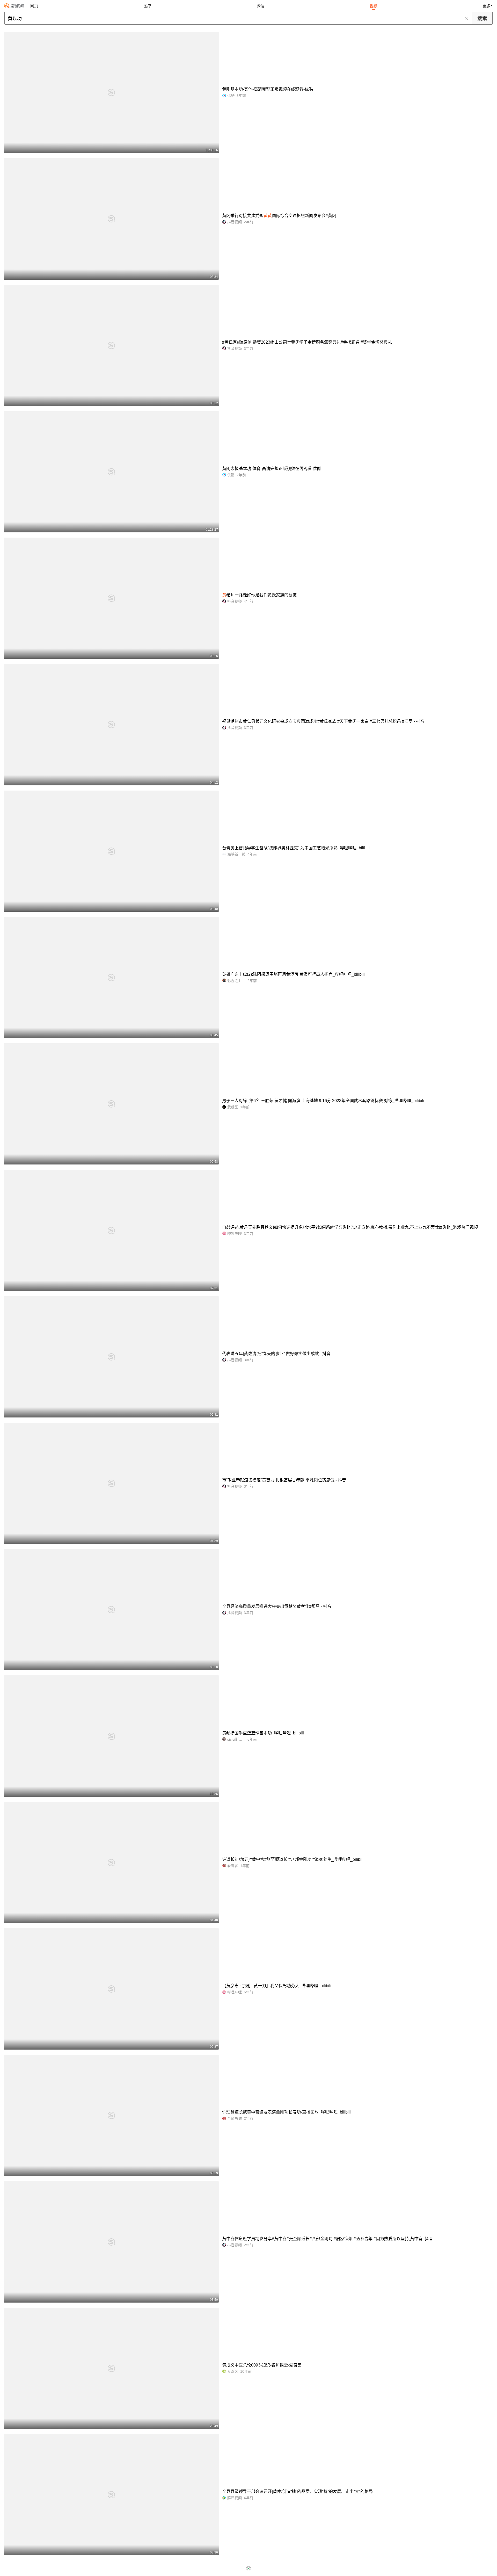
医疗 (147, 6)
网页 (34, 6)
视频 (374, 6)
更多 (487, 6)
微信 (260, 6)
